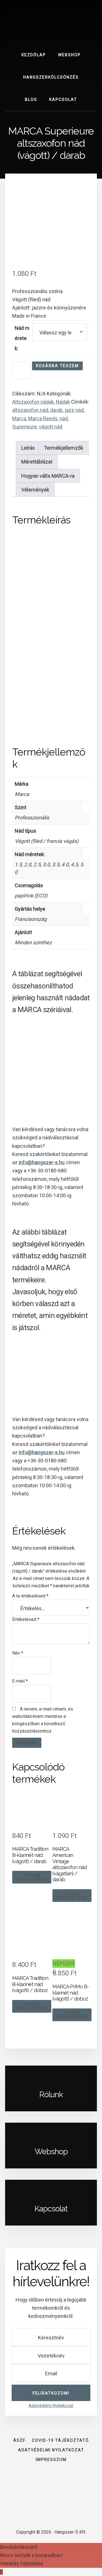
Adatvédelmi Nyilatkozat (51, 2406)
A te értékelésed (30, 1596)
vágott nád (51, 427)
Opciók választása (32, 1877)
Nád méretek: (22, 338)
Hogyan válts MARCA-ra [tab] (48, 476)
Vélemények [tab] (35, 490)
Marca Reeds (43, 418)
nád (64, 418)
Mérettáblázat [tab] (37, 462)
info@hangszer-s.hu (42, 1162)
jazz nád (74, 410)
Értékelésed (26, 1619)
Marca (19, 418)
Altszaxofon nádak (33, 402)
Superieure (25, 427)
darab (56, 410)
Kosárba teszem (57, 366)
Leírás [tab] (28, 448)
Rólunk (51, 2095)
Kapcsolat (51, 2209)
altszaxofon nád (30, 410)
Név (18, 1653)
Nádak (63, 402)
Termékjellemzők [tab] (64, 448)
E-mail (20, 1681)
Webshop (51, 2152)
